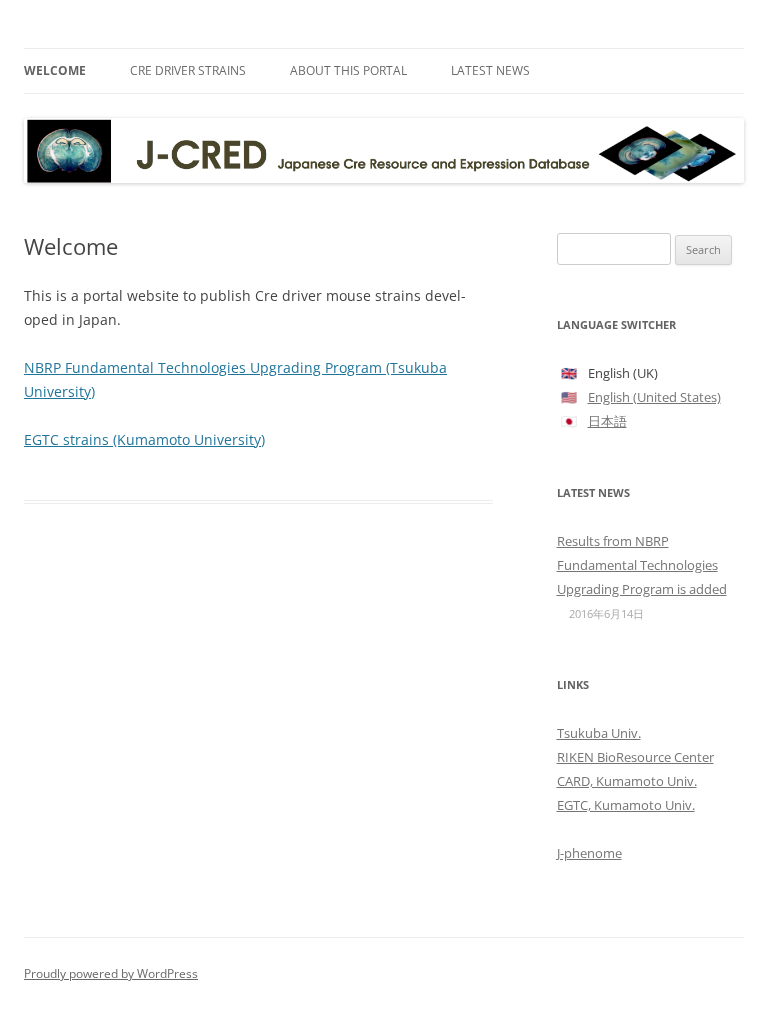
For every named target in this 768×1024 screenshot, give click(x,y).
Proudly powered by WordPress (111, 973)
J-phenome (589, 853)
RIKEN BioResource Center (635, 757)
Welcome (55, 70)
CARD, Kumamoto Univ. (627, 781)
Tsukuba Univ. (599, 733)
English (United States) (654, 397)
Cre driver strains (188, 70)
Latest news (490, 70)
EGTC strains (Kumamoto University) (144, 439)
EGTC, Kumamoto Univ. (626, 805)
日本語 (607, 421)
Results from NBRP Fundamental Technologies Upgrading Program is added (642, 565)
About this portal (348, 70)
